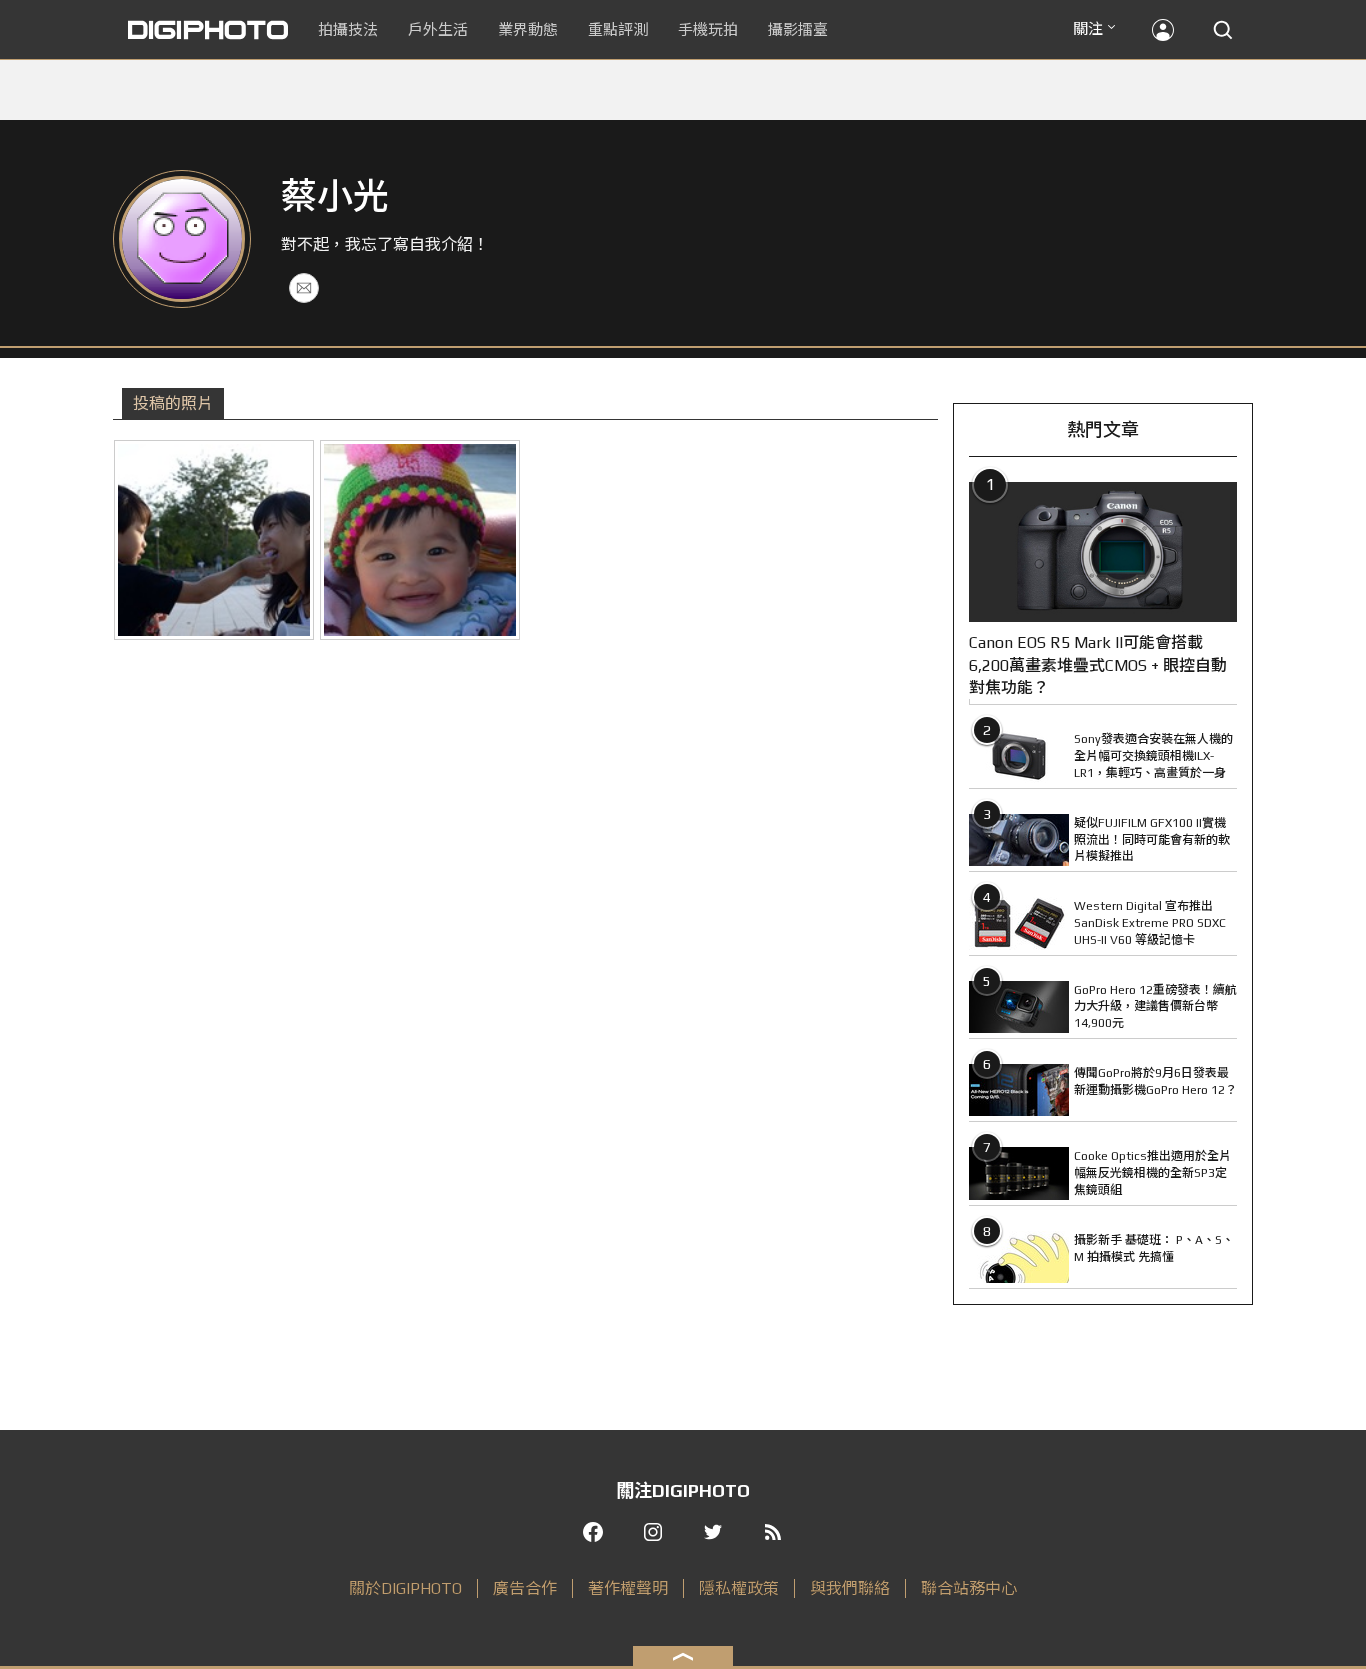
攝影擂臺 (798, 29)
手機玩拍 (708, 29)
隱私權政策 (739, 1588)
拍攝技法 (348, 29)
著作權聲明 (628, 1588)
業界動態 (528, 29)
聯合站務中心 (969, 1588)
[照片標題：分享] (214, 540)
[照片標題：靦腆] (420, 540)
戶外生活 (438, 29)
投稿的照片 (173, 403)
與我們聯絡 (850, 1588)
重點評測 (618, 29)
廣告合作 (525, 1588)
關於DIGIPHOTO (405, 1588)
